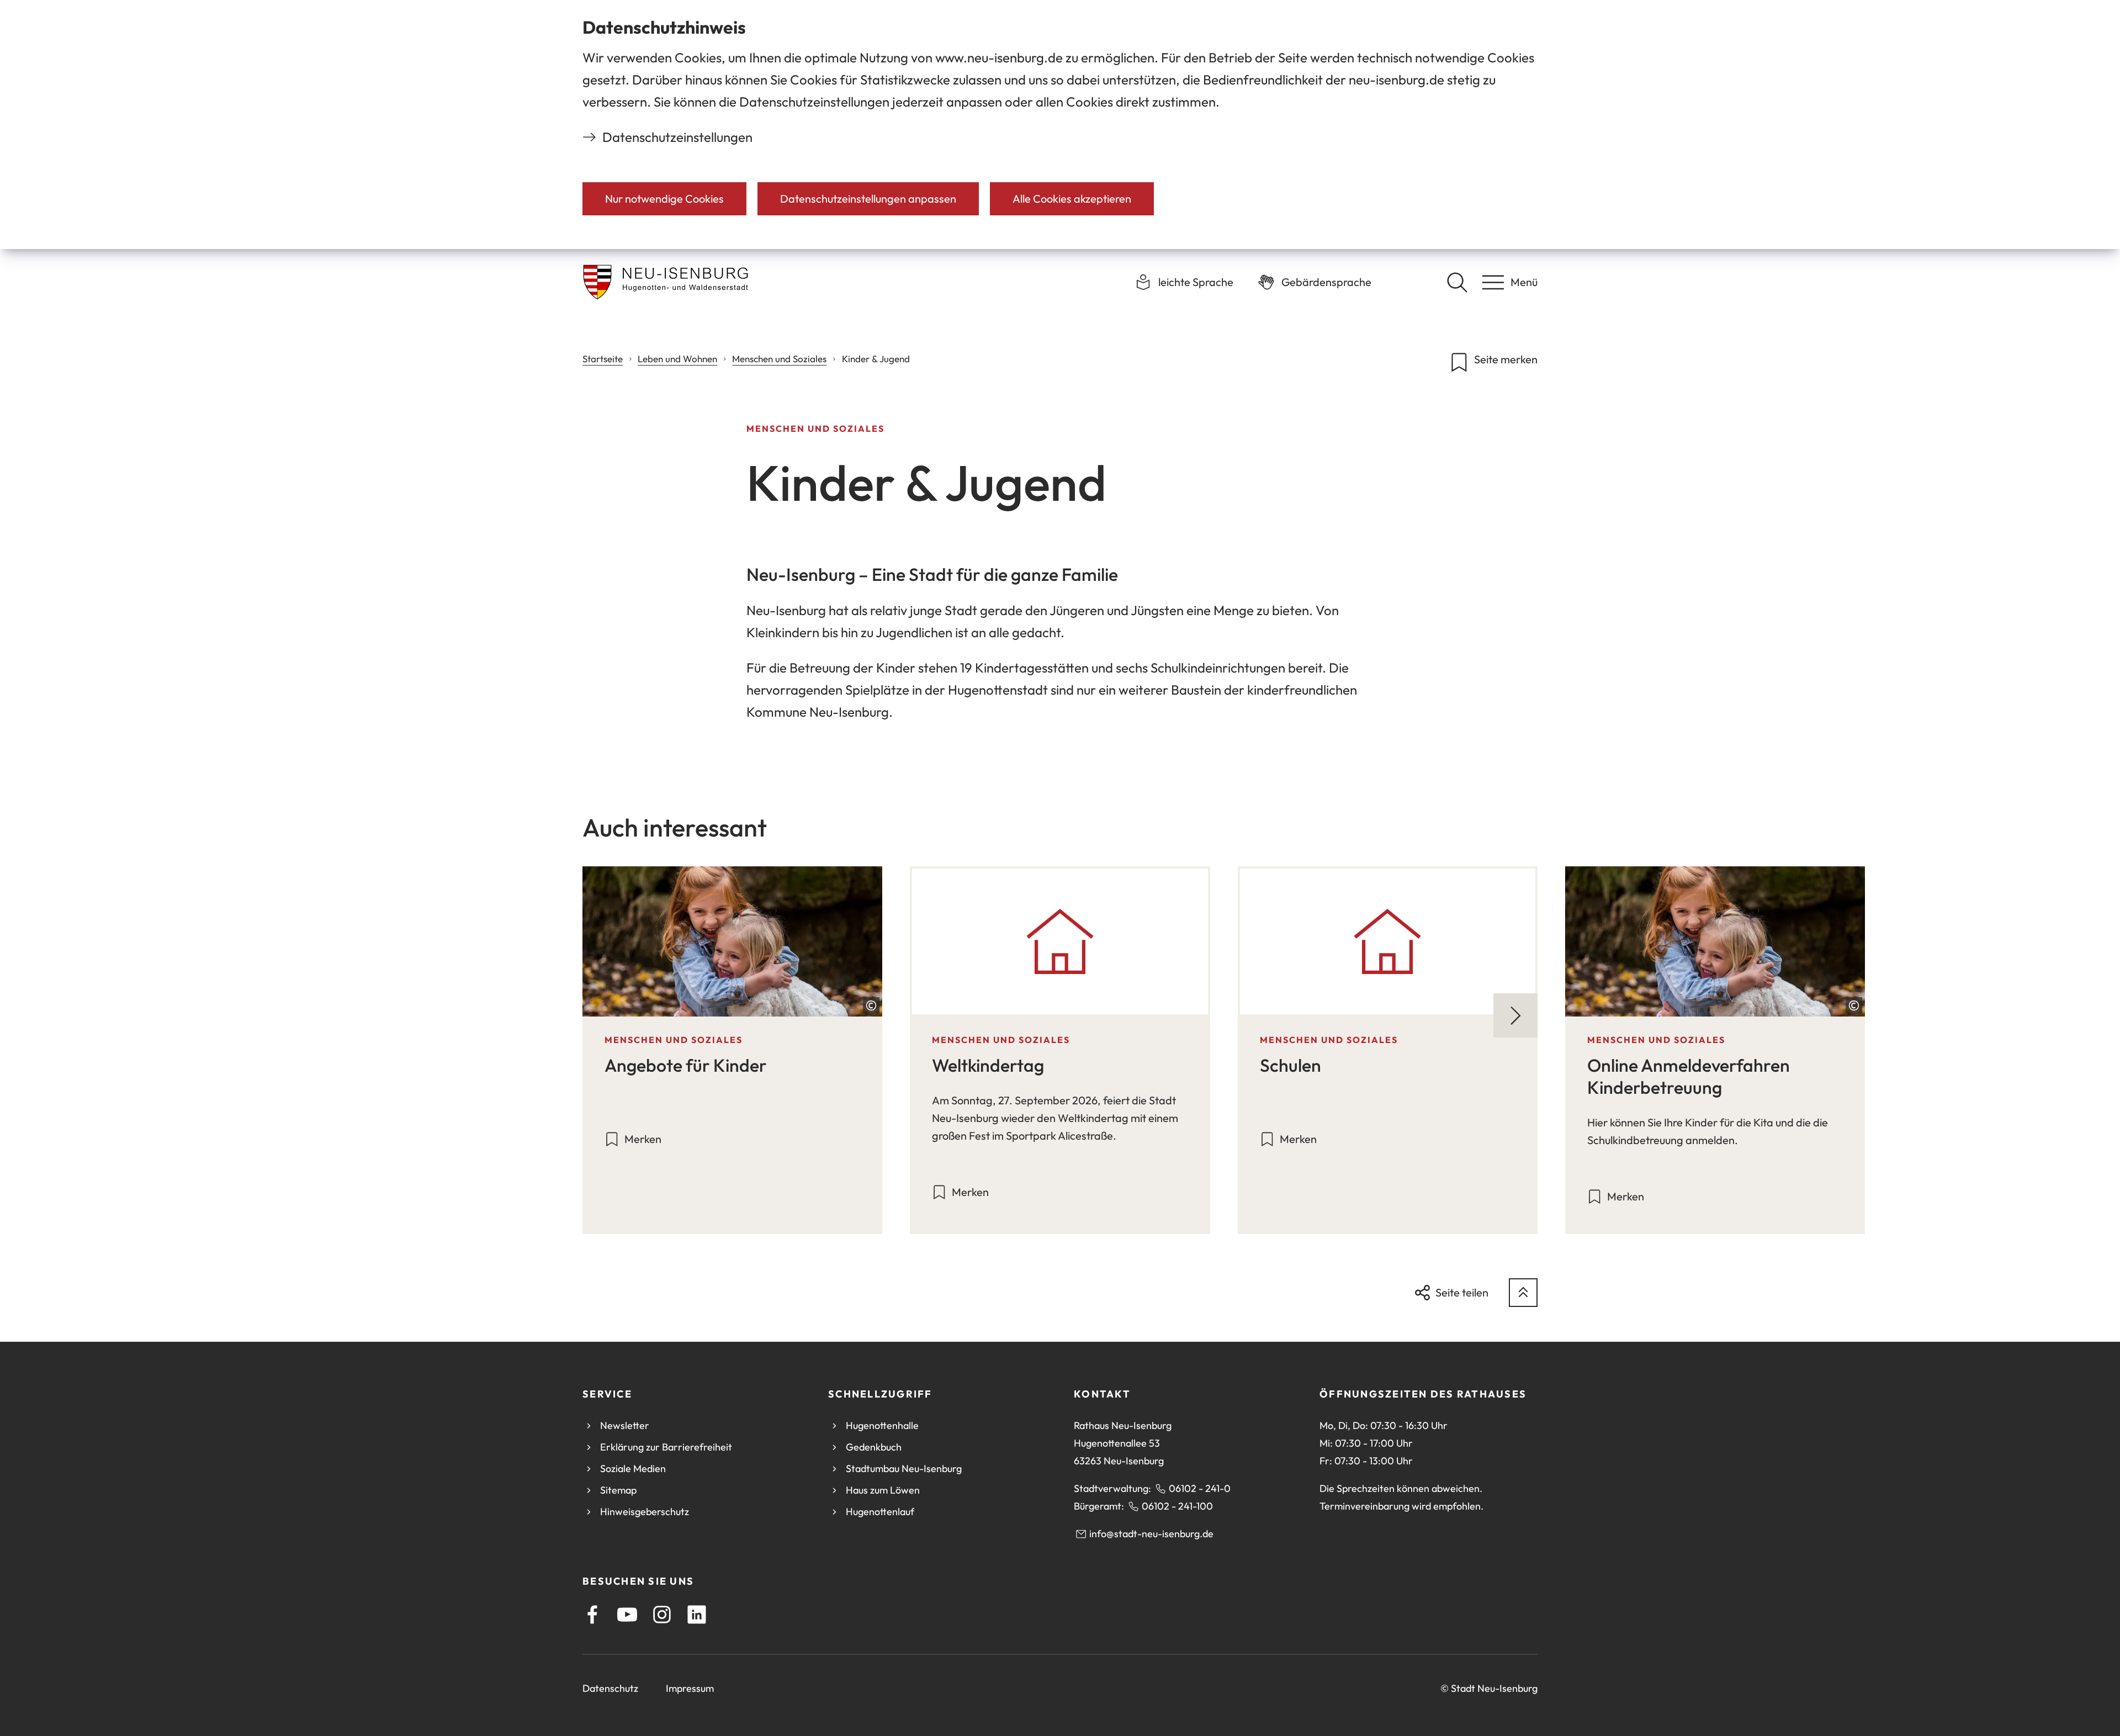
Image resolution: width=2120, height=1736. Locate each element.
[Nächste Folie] (1515, 1015)
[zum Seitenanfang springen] (1523, 1293)
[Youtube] (627, 1615)
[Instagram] (662, 1615)
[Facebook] (592, 1615)
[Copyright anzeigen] (871, 1005)
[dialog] (1060, 125)
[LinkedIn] (697, 1615)
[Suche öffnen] (1457, 282)
